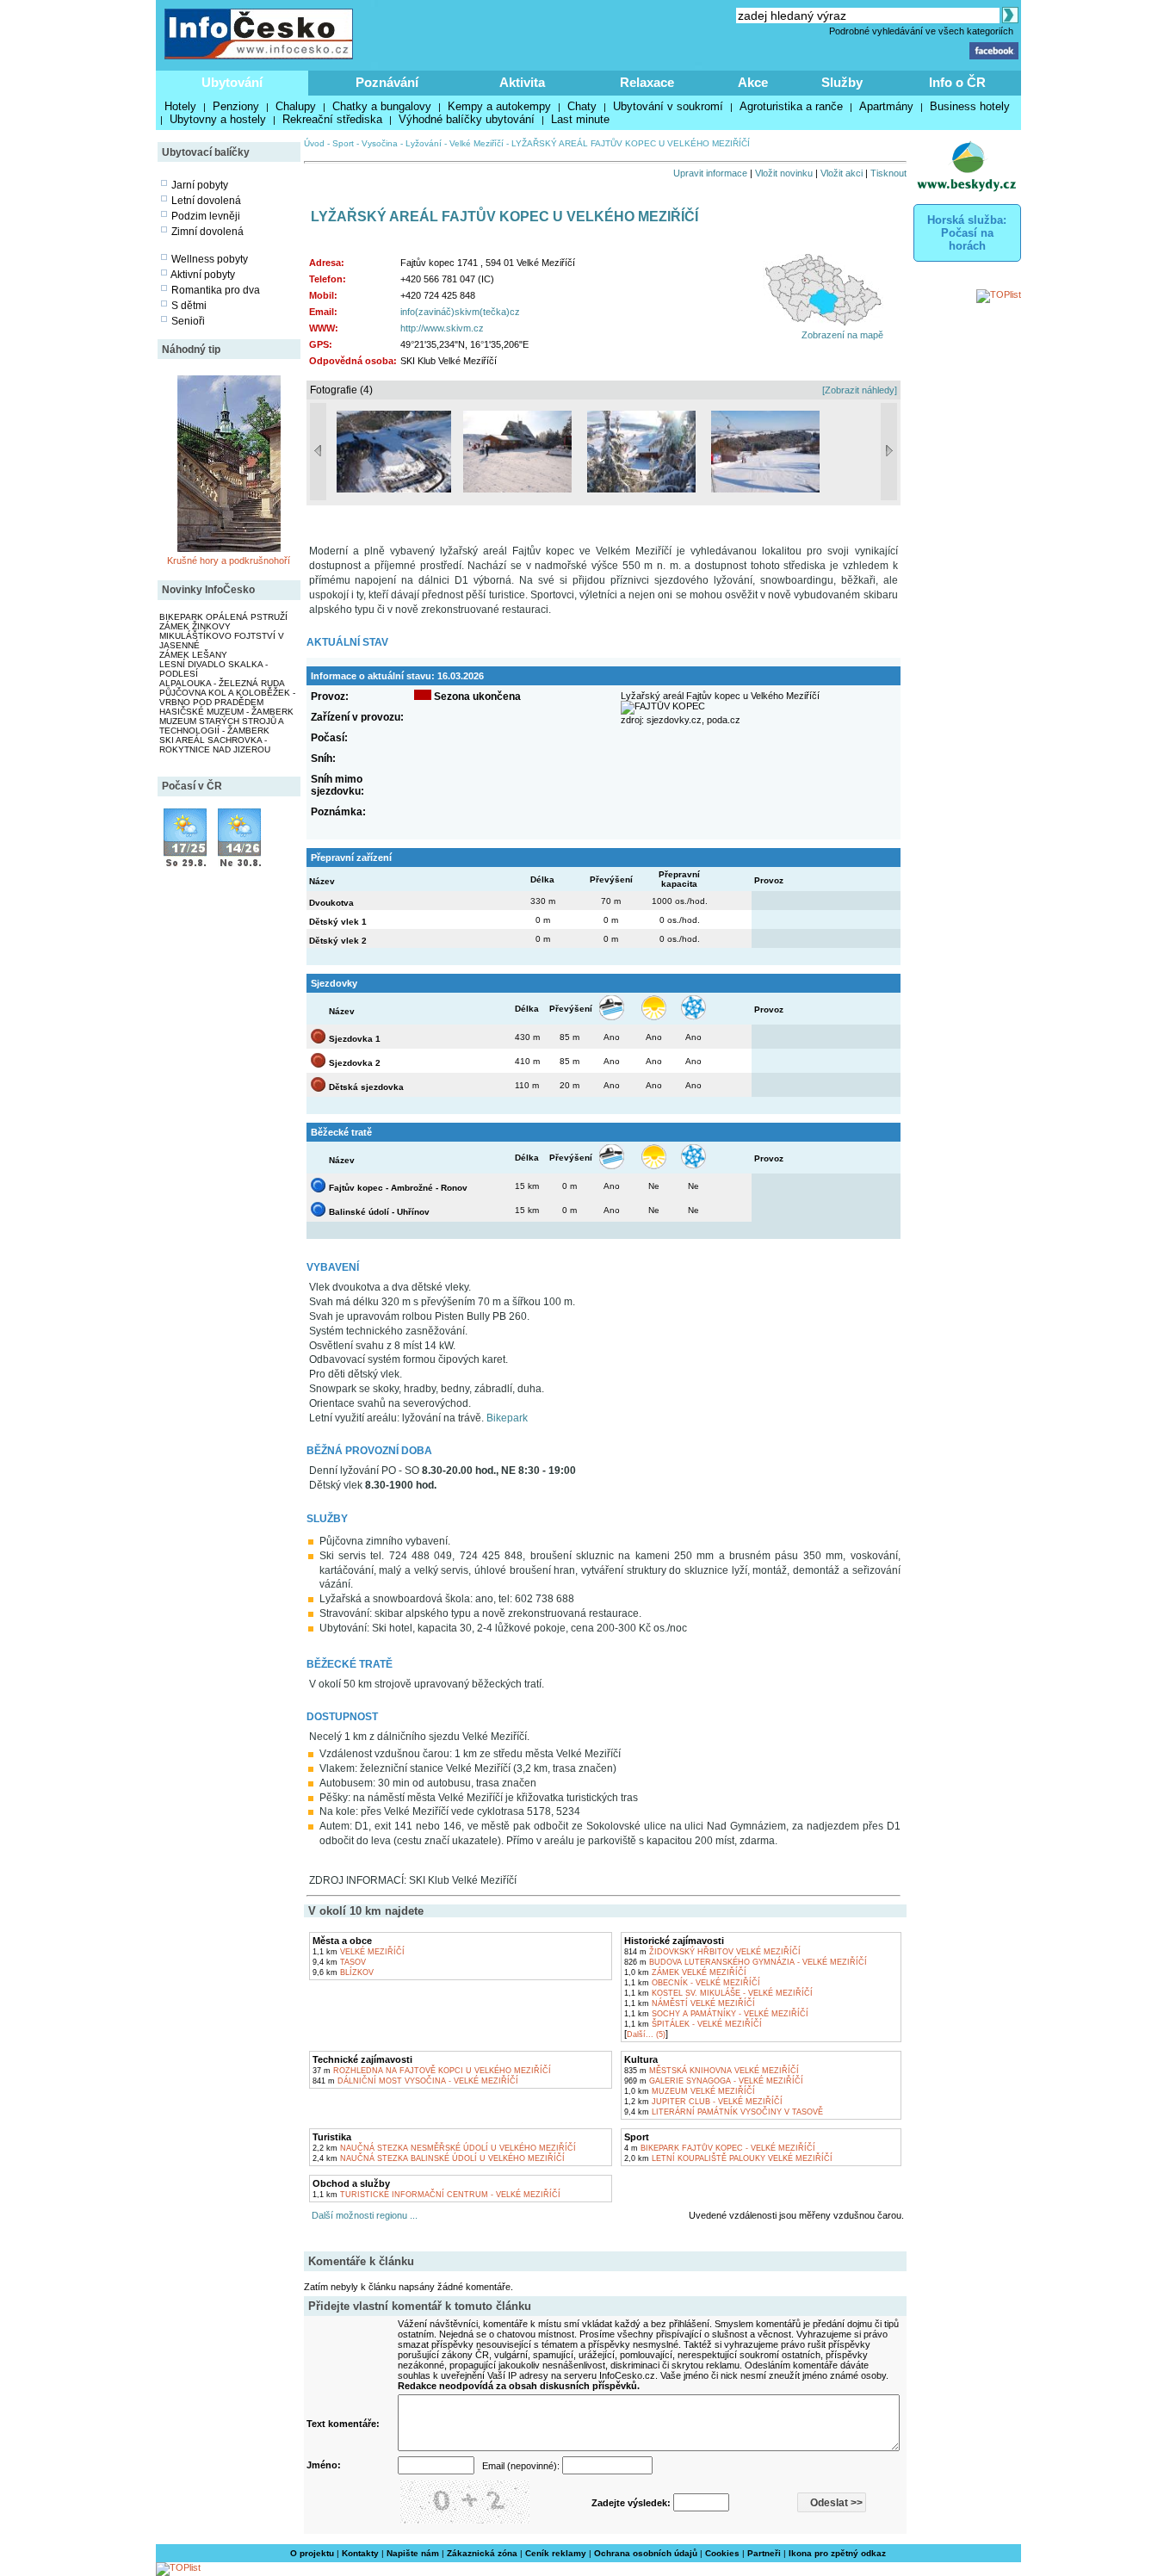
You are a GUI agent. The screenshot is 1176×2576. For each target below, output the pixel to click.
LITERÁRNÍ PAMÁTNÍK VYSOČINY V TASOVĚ (724, 2112)
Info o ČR (957, 82)
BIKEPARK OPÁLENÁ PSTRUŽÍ (223, 617)
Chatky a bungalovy (382, 106)
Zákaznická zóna (482, 2553)
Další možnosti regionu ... (362, 2215)
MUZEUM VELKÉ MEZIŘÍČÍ (690, 2091)
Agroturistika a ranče (791, 106)
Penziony (236, 106)
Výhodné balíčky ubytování (467, 119)
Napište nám (413, 2553)
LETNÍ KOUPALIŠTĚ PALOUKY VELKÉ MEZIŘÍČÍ (728, 2158)
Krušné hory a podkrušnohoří (229, 560)
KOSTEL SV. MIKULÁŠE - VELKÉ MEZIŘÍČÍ (718, 1993)
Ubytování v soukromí (668, 106)
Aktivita (522, 82)
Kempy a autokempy (499, 106)
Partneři (764, 2553)
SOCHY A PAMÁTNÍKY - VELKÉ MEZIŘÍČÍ (716, 2014)
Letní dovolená (206, 201)
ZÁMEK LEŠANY (193, 655)
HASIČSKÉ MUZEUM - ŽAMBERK (226, 712)
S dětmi (189, 306)
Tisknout (888, 173)
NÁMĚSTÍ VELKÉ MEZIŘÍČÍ (690, 2003)
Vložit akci (842, 173)
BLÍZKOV (343, 1972)
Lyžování (424, 143)
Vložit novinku (784, 173)
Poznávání (387, 82)
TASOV (339, 1962)
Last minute (580, 119)
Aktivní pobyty (203, 275)
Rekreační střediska (332, 119)
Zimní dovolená (207, 232)
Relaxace (647, 82)
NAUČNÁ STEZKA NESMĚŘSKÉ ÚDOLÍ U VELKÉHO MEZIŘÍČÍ (444, 2148)
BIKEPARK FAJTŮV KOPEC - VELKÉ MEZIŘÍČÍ (720, 2148)
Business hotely (970, 106)
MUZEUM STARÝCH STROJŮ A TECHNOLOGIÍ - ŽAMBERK (221, 726)
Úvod (314, 143)
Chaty (582, 106)
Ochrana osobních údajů (646, 2553)
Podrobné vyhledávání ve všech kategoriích (921, 31)
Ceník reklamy (556, 2553)
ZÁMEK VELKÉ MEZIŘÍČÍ (685, 1972)
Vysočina (380, 143)
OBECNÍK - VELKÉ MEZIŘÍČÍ (692, 1983)
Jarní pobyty (200, 185)
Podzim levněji (206, 216)
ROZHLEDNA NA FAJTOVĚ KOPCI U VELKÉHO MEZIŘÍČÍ (432, 2071)
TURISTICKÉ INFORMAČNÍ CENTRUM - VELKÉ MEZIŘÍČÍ (436, 2195)
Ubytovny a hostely (218, 119)
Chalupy (296, 106)
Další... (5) (646, 2034)
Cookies (722, 2553)
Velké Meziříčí (477, 143)
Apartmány (886, 106)
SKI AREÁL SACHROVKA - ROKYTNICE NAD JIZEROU (215, 745)
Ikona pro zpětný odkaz (837, 2553)
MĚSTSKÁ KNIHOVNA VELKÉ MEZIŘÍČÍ (712, 2071)
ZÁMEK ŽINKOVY (195, 626)
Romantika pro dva (216, 290)
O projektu (312, 2553)
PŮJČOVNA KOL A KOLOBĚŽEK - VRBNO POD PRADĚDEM (227, 697)
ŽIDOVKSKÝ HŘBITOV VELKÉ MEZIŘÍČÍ (712, 1952)
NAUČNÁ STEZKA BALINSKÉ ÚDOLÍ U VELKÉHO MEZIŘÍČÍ (439, 2158)
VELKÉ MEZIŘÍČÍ (359, 1952)
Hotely (180, 106)
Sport (343, 143)
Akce (753, 82)
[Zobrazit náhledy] (860, 390)
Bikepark (507, 1418)
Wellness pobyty (210, 259)
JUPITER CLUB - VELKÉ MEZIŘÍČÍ (703, 2102)
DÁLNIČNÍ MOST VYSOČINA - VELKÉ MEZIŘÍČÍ (415, 2081)
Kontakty (360, 2553)
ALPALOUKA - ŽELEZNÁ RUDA (222, 683)
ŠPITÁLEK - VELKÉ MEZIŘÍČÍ (693, 2024)
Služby (842, 82)
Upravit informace (710, 173)
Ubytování (232, 82)
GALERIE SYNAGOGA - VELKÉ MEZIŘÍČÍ (714, 2081)
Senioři (188, 321)
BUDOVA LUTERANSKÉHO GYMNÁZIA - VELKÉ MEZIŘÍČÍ (746, 1962)
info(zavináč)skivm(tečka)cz (460, 312)
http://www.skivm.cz (442, 328)
